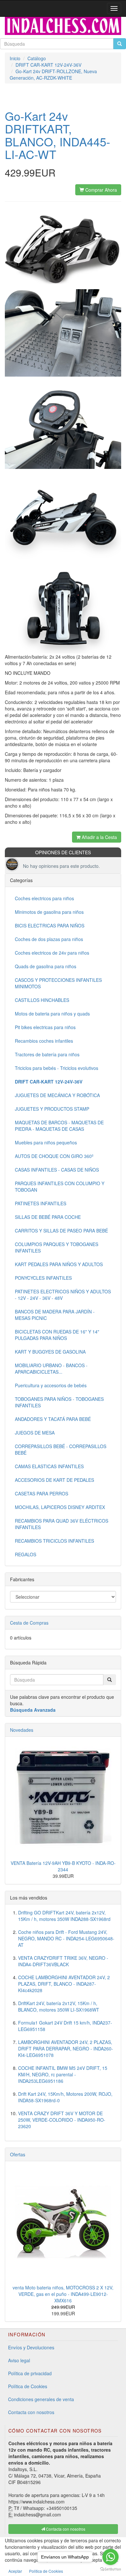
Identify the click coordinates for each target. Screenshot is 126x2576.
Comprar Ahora (100, 190)
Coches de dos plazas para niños (49, 939)
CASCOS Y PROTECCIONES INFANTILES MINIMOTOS (58, 983)
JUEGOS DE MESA (35, 1433)
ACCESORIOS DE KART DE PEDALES (54, 1480)
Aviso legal (19, 2360)
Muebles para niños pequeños (46, 1142)
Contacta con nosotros (31, 2412)
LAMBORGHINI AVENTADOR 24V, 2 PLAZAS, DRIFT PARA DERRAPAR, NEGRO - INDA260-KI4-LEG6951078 (66, 2048)
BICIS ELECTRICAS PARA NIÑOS (50, 925)
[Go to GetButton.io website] (110, 2569)
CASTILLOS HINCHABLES (42, 1000)
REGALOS (26, 1554)
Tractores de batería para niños (47, 1054)
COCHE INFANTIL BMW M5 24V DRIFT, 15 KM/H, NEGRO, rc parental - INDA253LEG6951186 (63, 2074)
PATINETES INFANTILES (41, 1203)
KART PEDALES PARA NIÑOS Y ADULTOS (59, 1264)
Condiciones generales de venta (41, 2399)
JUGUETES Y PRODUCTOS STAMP (52, 1109)
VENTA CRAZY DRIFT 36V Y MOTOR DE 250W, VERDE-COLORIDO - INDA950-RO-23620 (62, 2120)
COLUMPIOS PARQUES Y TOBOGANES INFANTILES (57, 1247)
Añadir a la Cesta (99, 837)
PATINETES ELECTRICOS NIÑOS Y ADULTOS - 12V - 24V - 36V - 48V (63, 1295)
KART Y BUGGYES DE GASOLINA (50, 1352)
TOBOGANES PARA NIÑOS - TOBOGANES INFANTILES (59, 1402)
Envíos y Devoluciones (31, 2347)
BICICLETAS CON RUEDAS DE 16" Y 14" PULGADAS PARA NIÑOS (57, 1335)
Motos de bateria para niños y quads (52, 1014)
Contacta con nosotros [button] (65, 2529)
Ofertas (18, 2154)
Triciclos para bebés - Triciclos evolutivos (57, 1068)
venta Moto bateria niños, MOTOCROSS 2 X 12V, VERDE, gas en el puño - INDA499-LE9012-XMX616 (63, 2294)
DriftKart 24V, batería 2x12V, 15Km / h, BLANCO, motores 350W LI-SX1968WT (59, 2006)
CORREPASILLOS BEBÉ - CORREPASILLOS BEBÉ (61, 1449)
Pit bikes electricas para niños (45, 1027)
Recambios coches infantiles (44, 1041)
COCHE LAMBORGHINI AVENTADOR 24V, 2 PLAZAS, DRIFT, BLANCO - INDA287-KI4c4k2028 (64, 1984)
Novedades (22, 1730)
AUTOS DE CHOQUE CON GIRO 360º (54, 1156)
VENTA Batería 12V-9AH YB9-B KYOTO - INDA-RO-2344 (63, 1866)
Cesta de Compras (29, 1623)
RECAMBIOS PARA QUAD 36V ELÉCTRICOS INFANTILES (62, 1524)
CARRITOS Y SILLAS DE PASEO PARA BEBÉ (61, 1231)
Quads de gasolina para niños (46, 966)
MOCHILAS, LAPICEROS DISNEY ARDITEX (60, 1507)
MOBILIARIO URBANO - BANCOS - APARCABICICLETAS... (51, 1368)
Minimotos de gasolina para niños (49, 912)
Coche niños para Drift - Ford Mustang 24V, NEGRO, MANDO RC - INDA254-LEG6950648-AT (66, 1938)
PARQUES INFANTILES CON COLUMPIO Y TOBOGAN (60, 1186)
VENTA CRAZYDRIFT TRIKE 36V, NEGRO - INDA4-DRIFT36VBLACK (63, 1961)
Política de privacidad (30, 2373)
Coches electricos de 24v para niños (52, 953)
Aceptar (15, 2571)
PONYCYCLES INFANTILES (43, 1278)
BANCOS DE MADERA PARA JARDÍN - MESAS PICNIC (55, 1315)
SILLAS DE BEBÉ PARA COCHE (48, 1217)
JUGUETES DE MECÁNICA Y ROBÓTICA (57, 1095)
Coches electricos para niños (44, 898)
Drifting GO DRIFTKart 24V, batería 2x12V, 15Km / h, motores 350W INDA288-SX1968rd (64, 1916)
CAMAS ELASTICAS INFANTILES (49, 1466)
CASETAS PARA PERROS (42, 1493)
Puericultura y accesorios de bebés (51, 1385)
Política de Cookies (28, 2386)
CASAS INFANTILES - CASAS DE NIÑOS (57, 1170)
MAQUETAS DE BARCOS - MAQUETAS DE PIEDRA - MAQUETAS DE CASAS (59, 1126)
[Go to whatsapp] (110, 2557)
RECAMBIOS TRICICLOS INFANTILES (54, 1541)
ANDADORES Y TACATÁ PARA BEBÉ (53, 1419)
